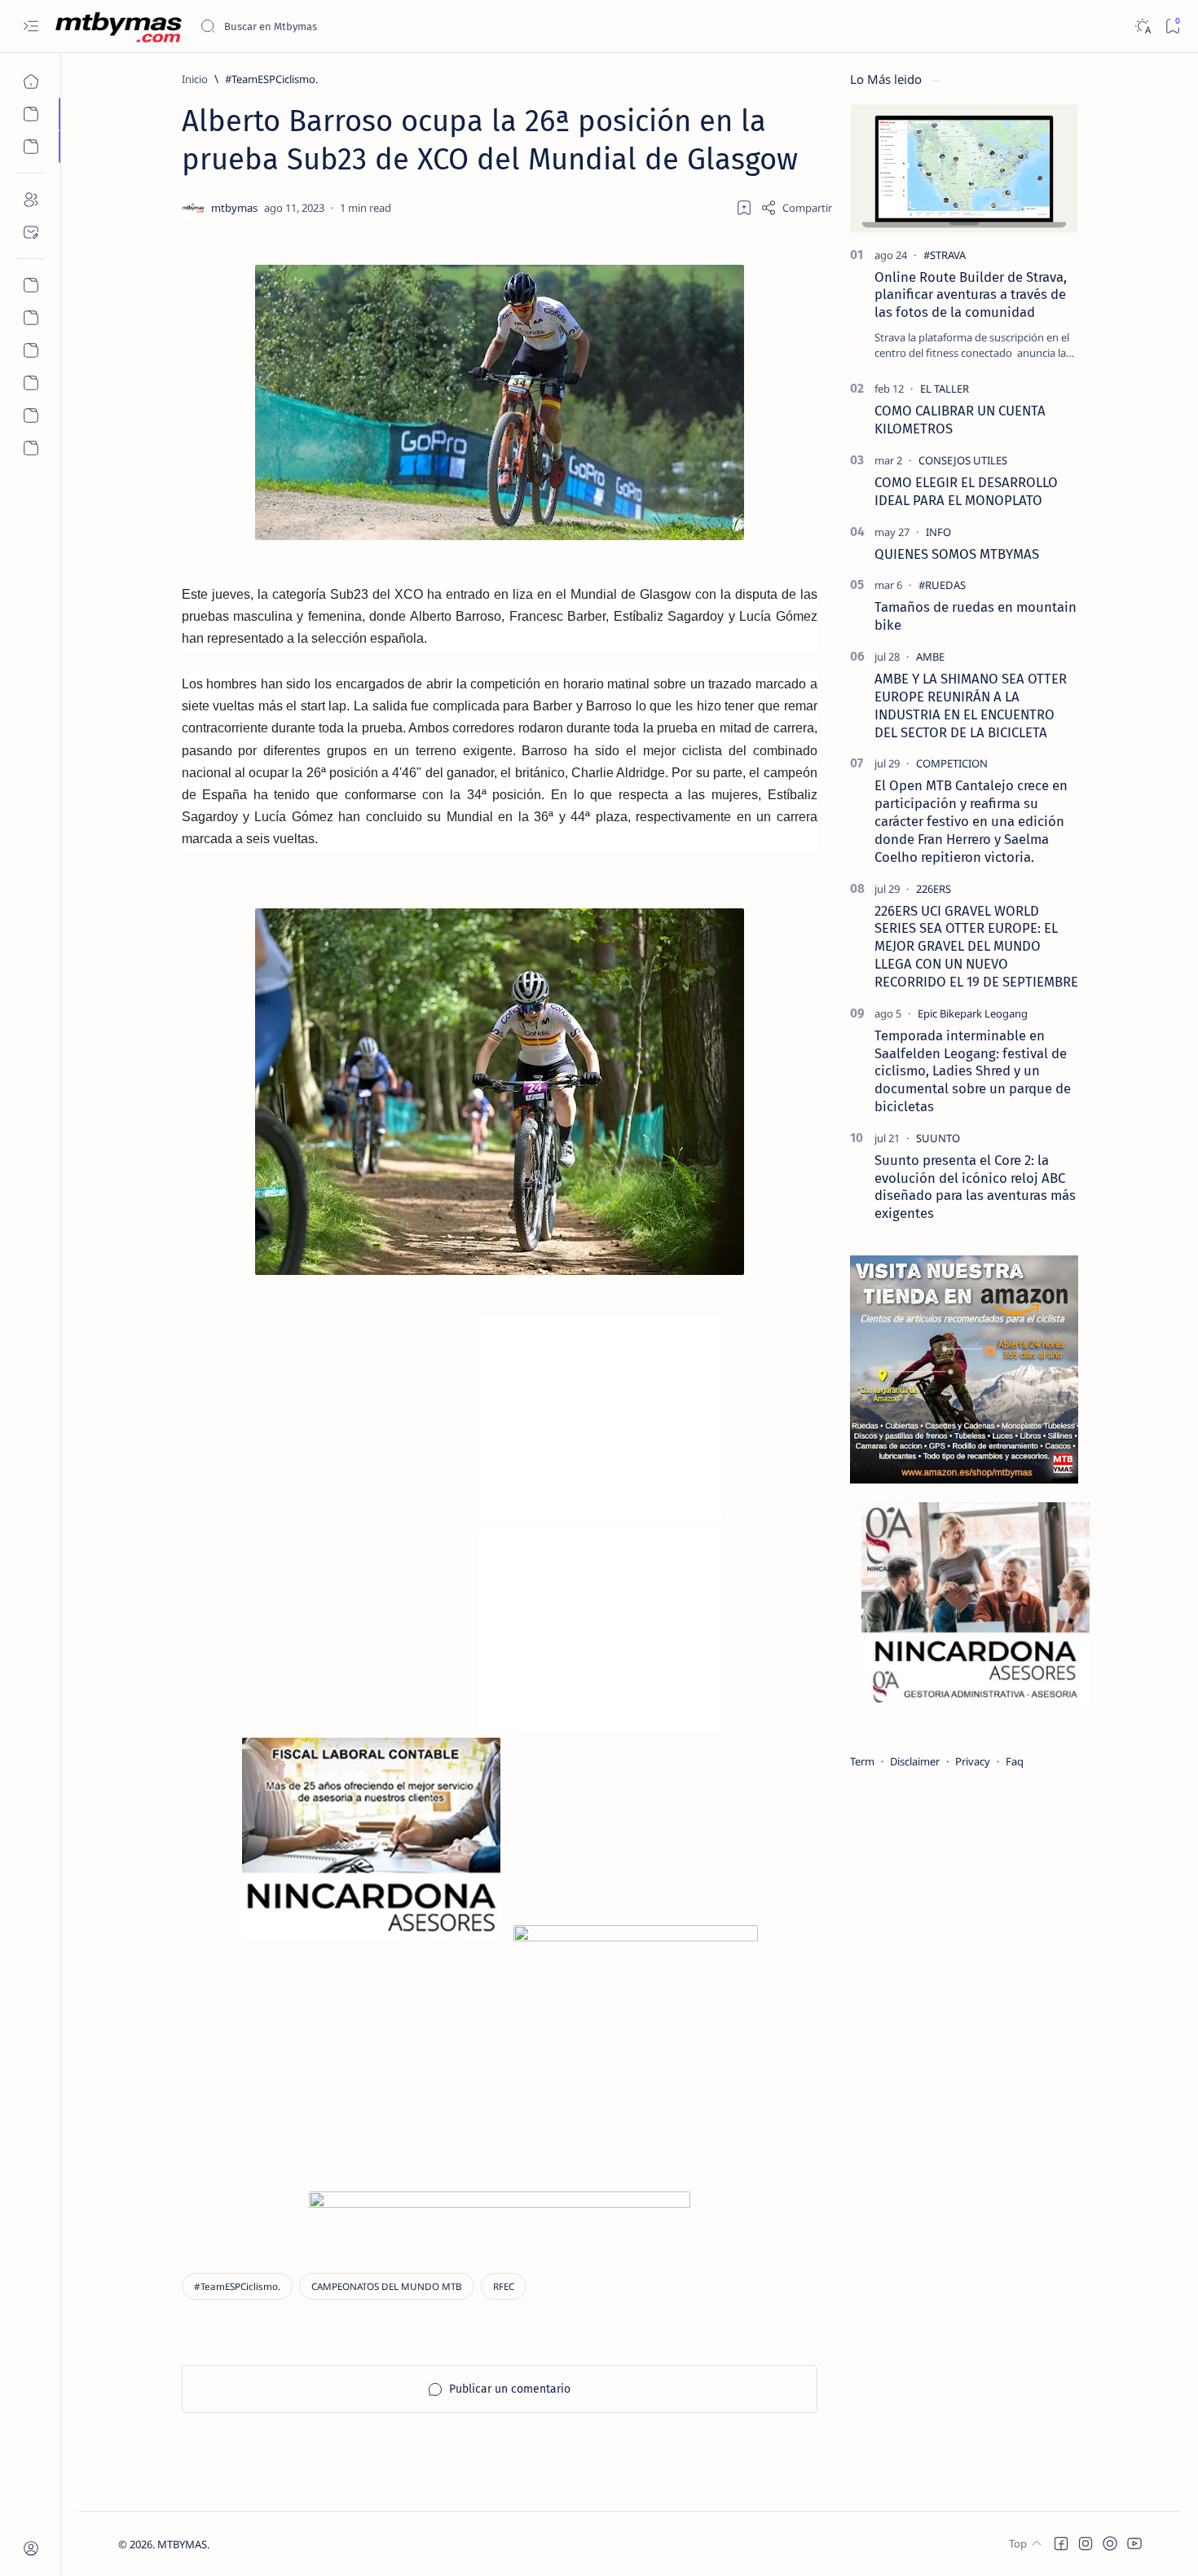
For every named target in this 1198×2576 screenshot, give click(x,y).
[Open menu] (31, 26)
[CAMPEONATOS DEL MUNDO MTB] (387, 2286)
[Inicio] (31, 81)
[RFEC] (504, 2286)
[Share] (796, 208)
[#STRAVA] (945, 255)
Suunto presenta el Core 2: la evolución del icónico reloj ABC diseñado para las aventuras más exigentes (975, 1187)
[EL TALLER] (945, 389)
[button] (1061, 2543)
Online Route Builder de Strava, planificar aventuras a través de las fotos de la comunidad (971, 295)
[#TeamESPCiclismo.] (237, 2286)
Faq (1015, 1761)
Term (862, 1761)
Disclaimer (915, 1761)
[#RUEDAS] (942, 585)
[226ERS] (934, 889)
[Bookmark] (1172, 26)
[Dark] (1142, 26)
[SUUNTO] (938, 1138)
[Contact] (31, 232)
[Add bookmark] (744, 208)
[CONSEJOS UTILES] (963, 460)
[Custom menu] (31, 285)
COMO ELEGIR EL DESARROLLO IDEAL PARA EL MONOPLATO (966, 491)
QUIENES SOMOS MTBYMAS (957, 554)
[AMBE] (930, 657)
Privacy (973, 1761)
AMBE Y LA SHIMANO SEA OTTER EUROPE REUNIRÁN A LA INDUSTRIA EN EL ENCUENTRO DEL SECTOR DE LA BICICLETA (971, 705)
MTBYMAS (182, 2544)
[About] (31, 200)
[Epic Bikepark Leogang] (973, 1013)
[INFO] (938, 532)
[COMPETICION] (952, 763)
